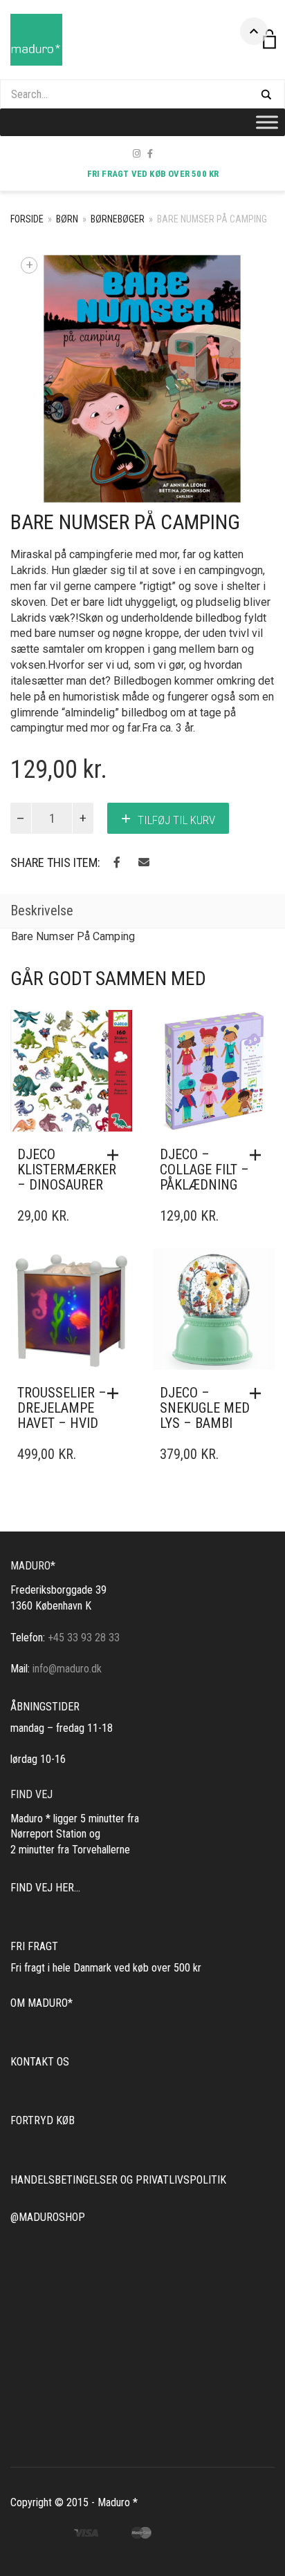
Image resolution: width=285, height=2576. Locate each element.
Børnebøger (118, 219)
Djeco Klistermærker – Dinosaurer (67, 1170)
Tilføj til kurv (176, 820)
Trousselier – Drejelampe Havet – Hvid (62, 1408)
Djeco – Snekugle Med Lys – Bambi (205, 1408)
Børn (67, 219)
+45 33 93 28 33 (84, 1638)
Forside (27, 219)
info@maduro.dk (67, 1669)
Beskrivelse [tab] (42, 910)
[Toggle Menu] (267, 122)
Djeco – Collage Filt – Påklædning (204, 1170)
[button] (116, 1155)
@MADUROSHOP (48, 2217)
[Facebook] (150, 154)
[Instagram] (137, 154)
